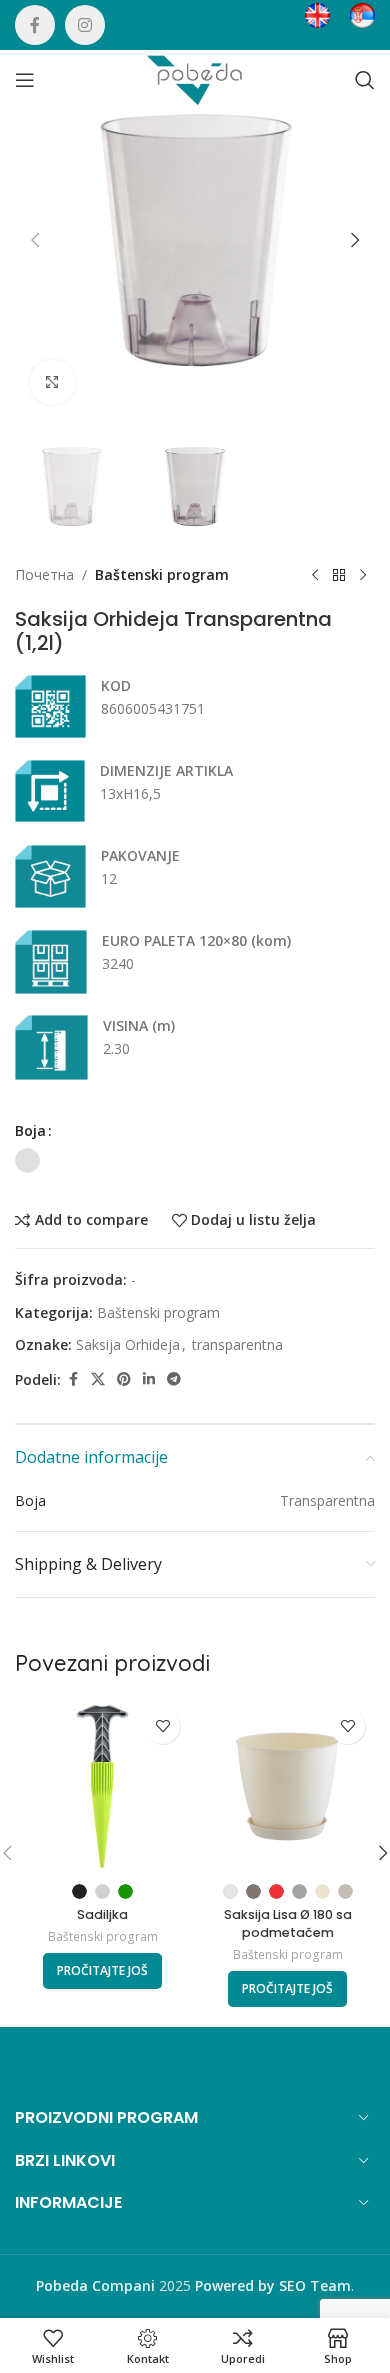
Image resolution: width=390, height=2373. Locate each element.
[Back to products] (339, 575)
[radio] (27, 1160)
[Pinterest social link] (124, 1379)
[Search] (365, 80)
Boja (30, 1130)
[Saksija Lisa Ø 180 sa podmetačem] (287, 1786)
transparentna (237, 1344)
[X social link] (98, 1379)
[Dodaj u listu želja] (162, 1726)
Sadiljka (102, 1914)
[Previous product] (315, 575)
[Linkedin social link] (149, 1379)
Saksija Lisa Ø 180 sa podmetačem (288, 1923)
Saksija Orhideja (128, 1344)
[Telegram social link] (174, 1379)
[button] (35, 240)
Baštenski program (162, 574)
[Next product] (363, 575)
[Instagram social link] (85, 25)
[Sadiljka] (102, 1786)
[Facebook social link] (35, 25)
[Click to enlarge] (52, 382)
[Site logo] (194, 78)
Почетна (44, 574)
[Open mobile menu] (25, 80)
